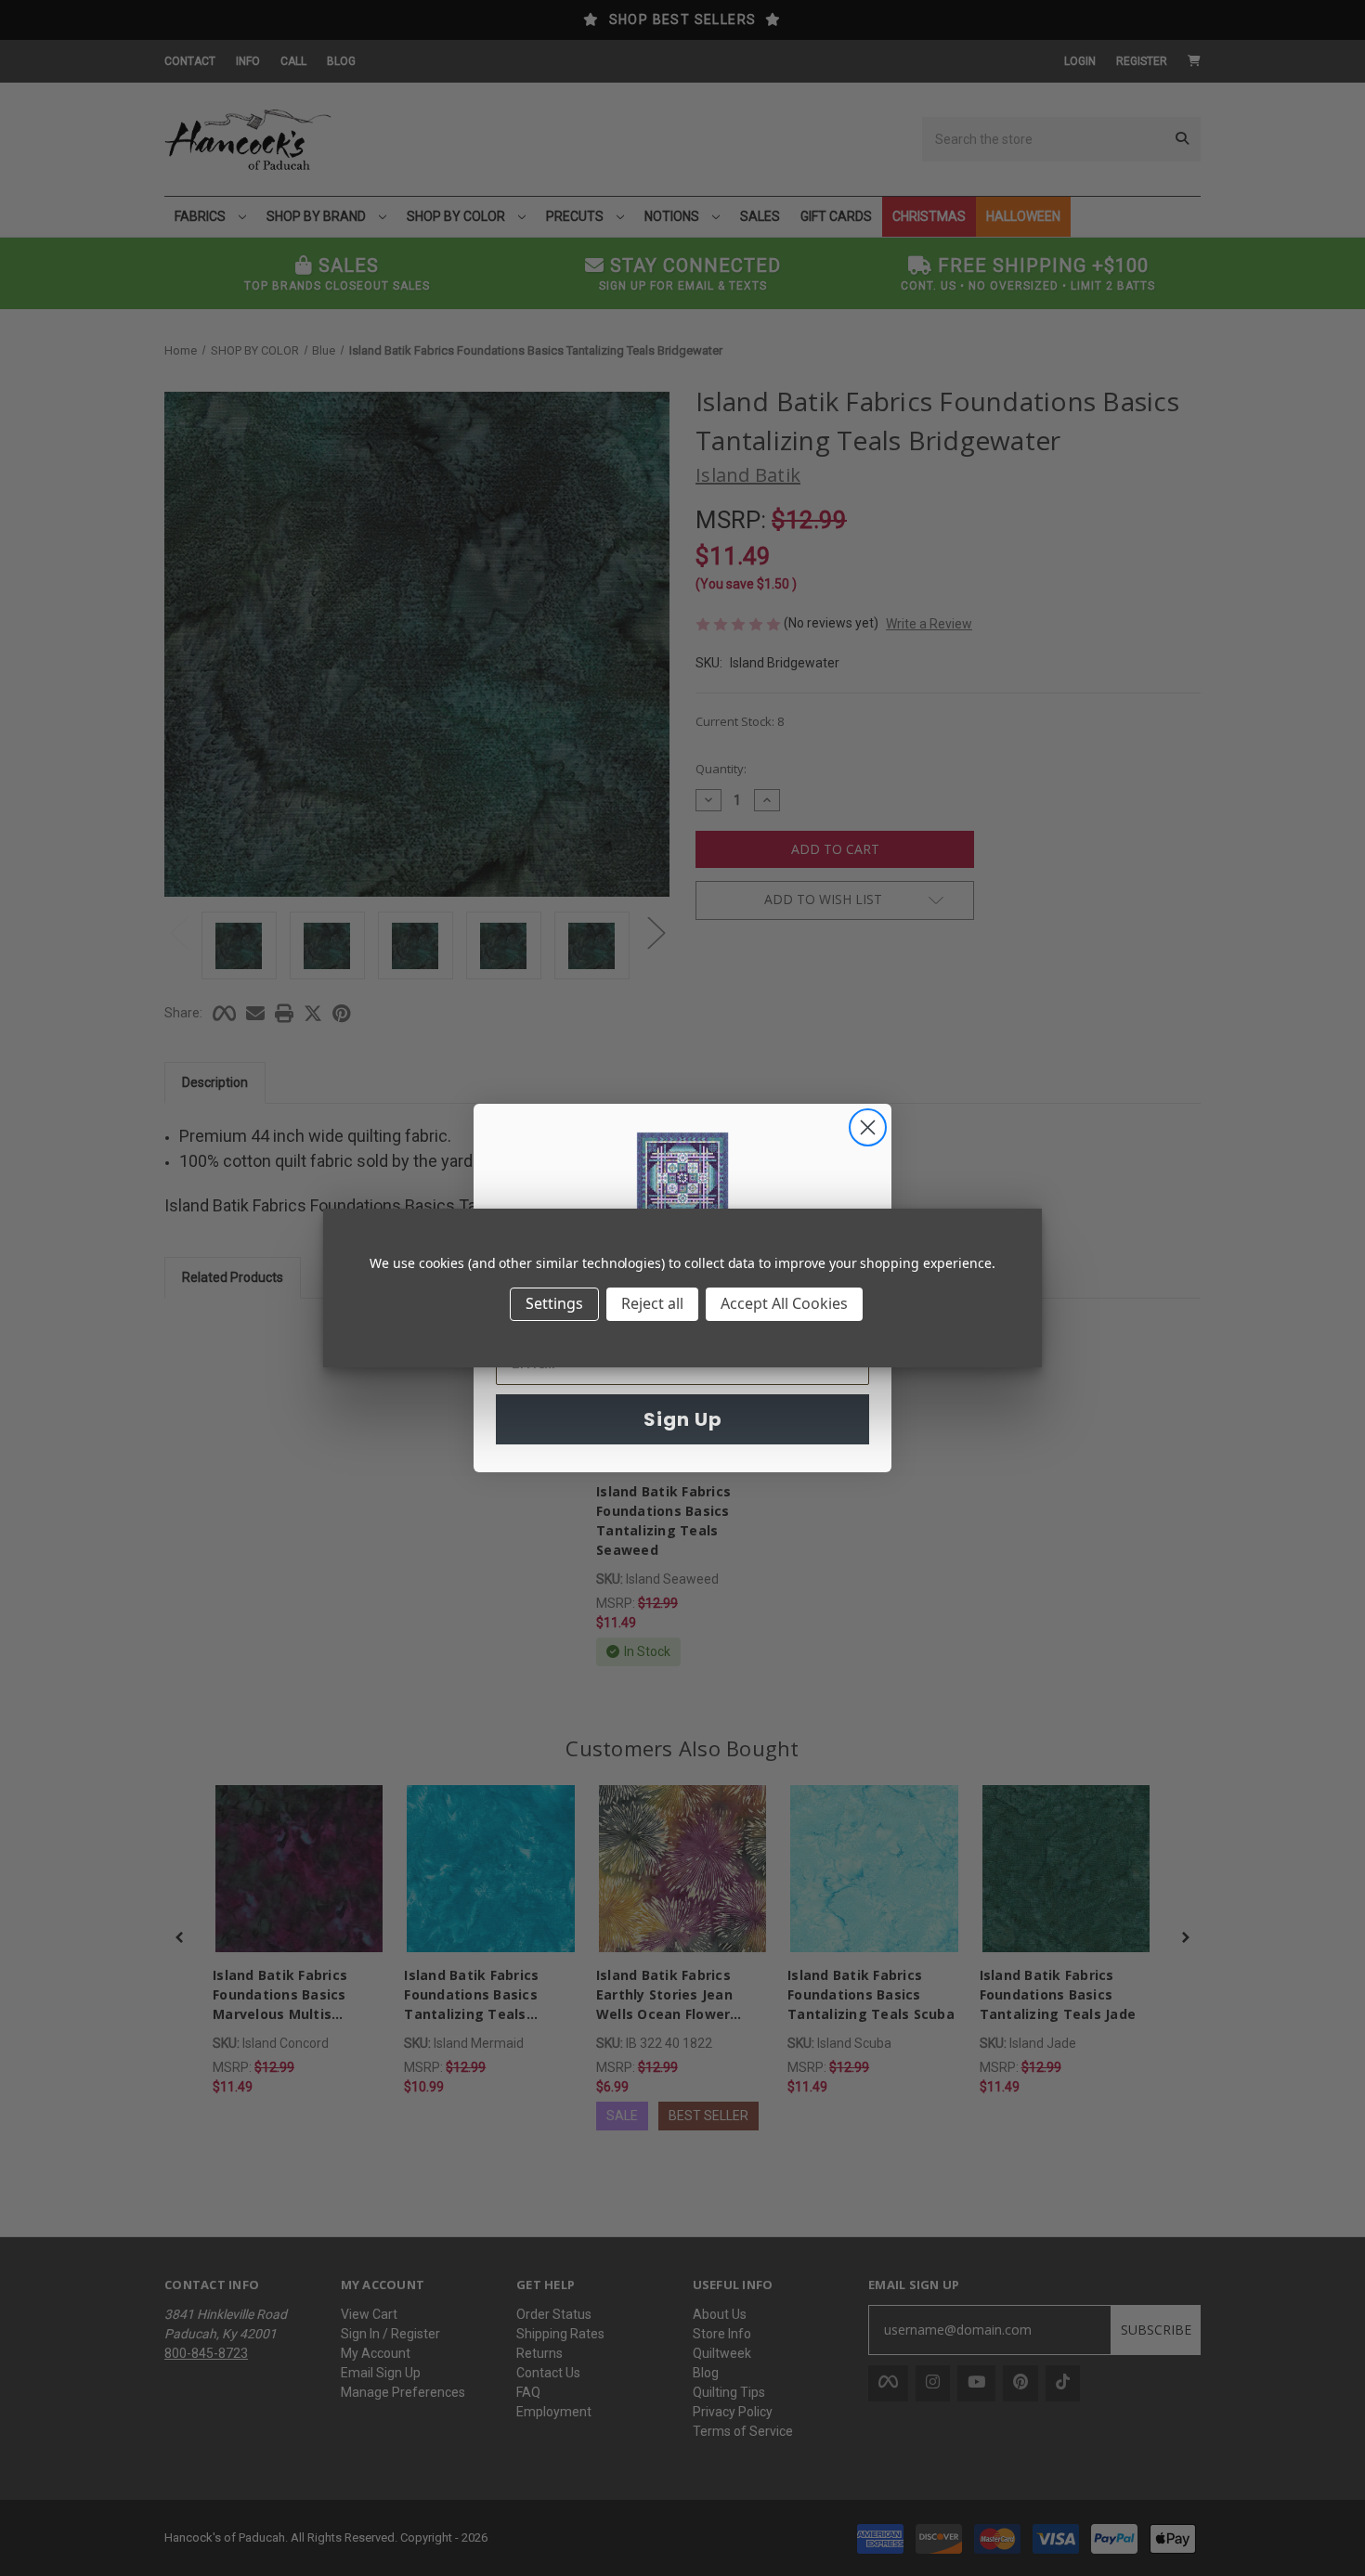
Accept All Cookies (784, 1303)
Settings (554, 1303)
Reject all (652, 1303)
